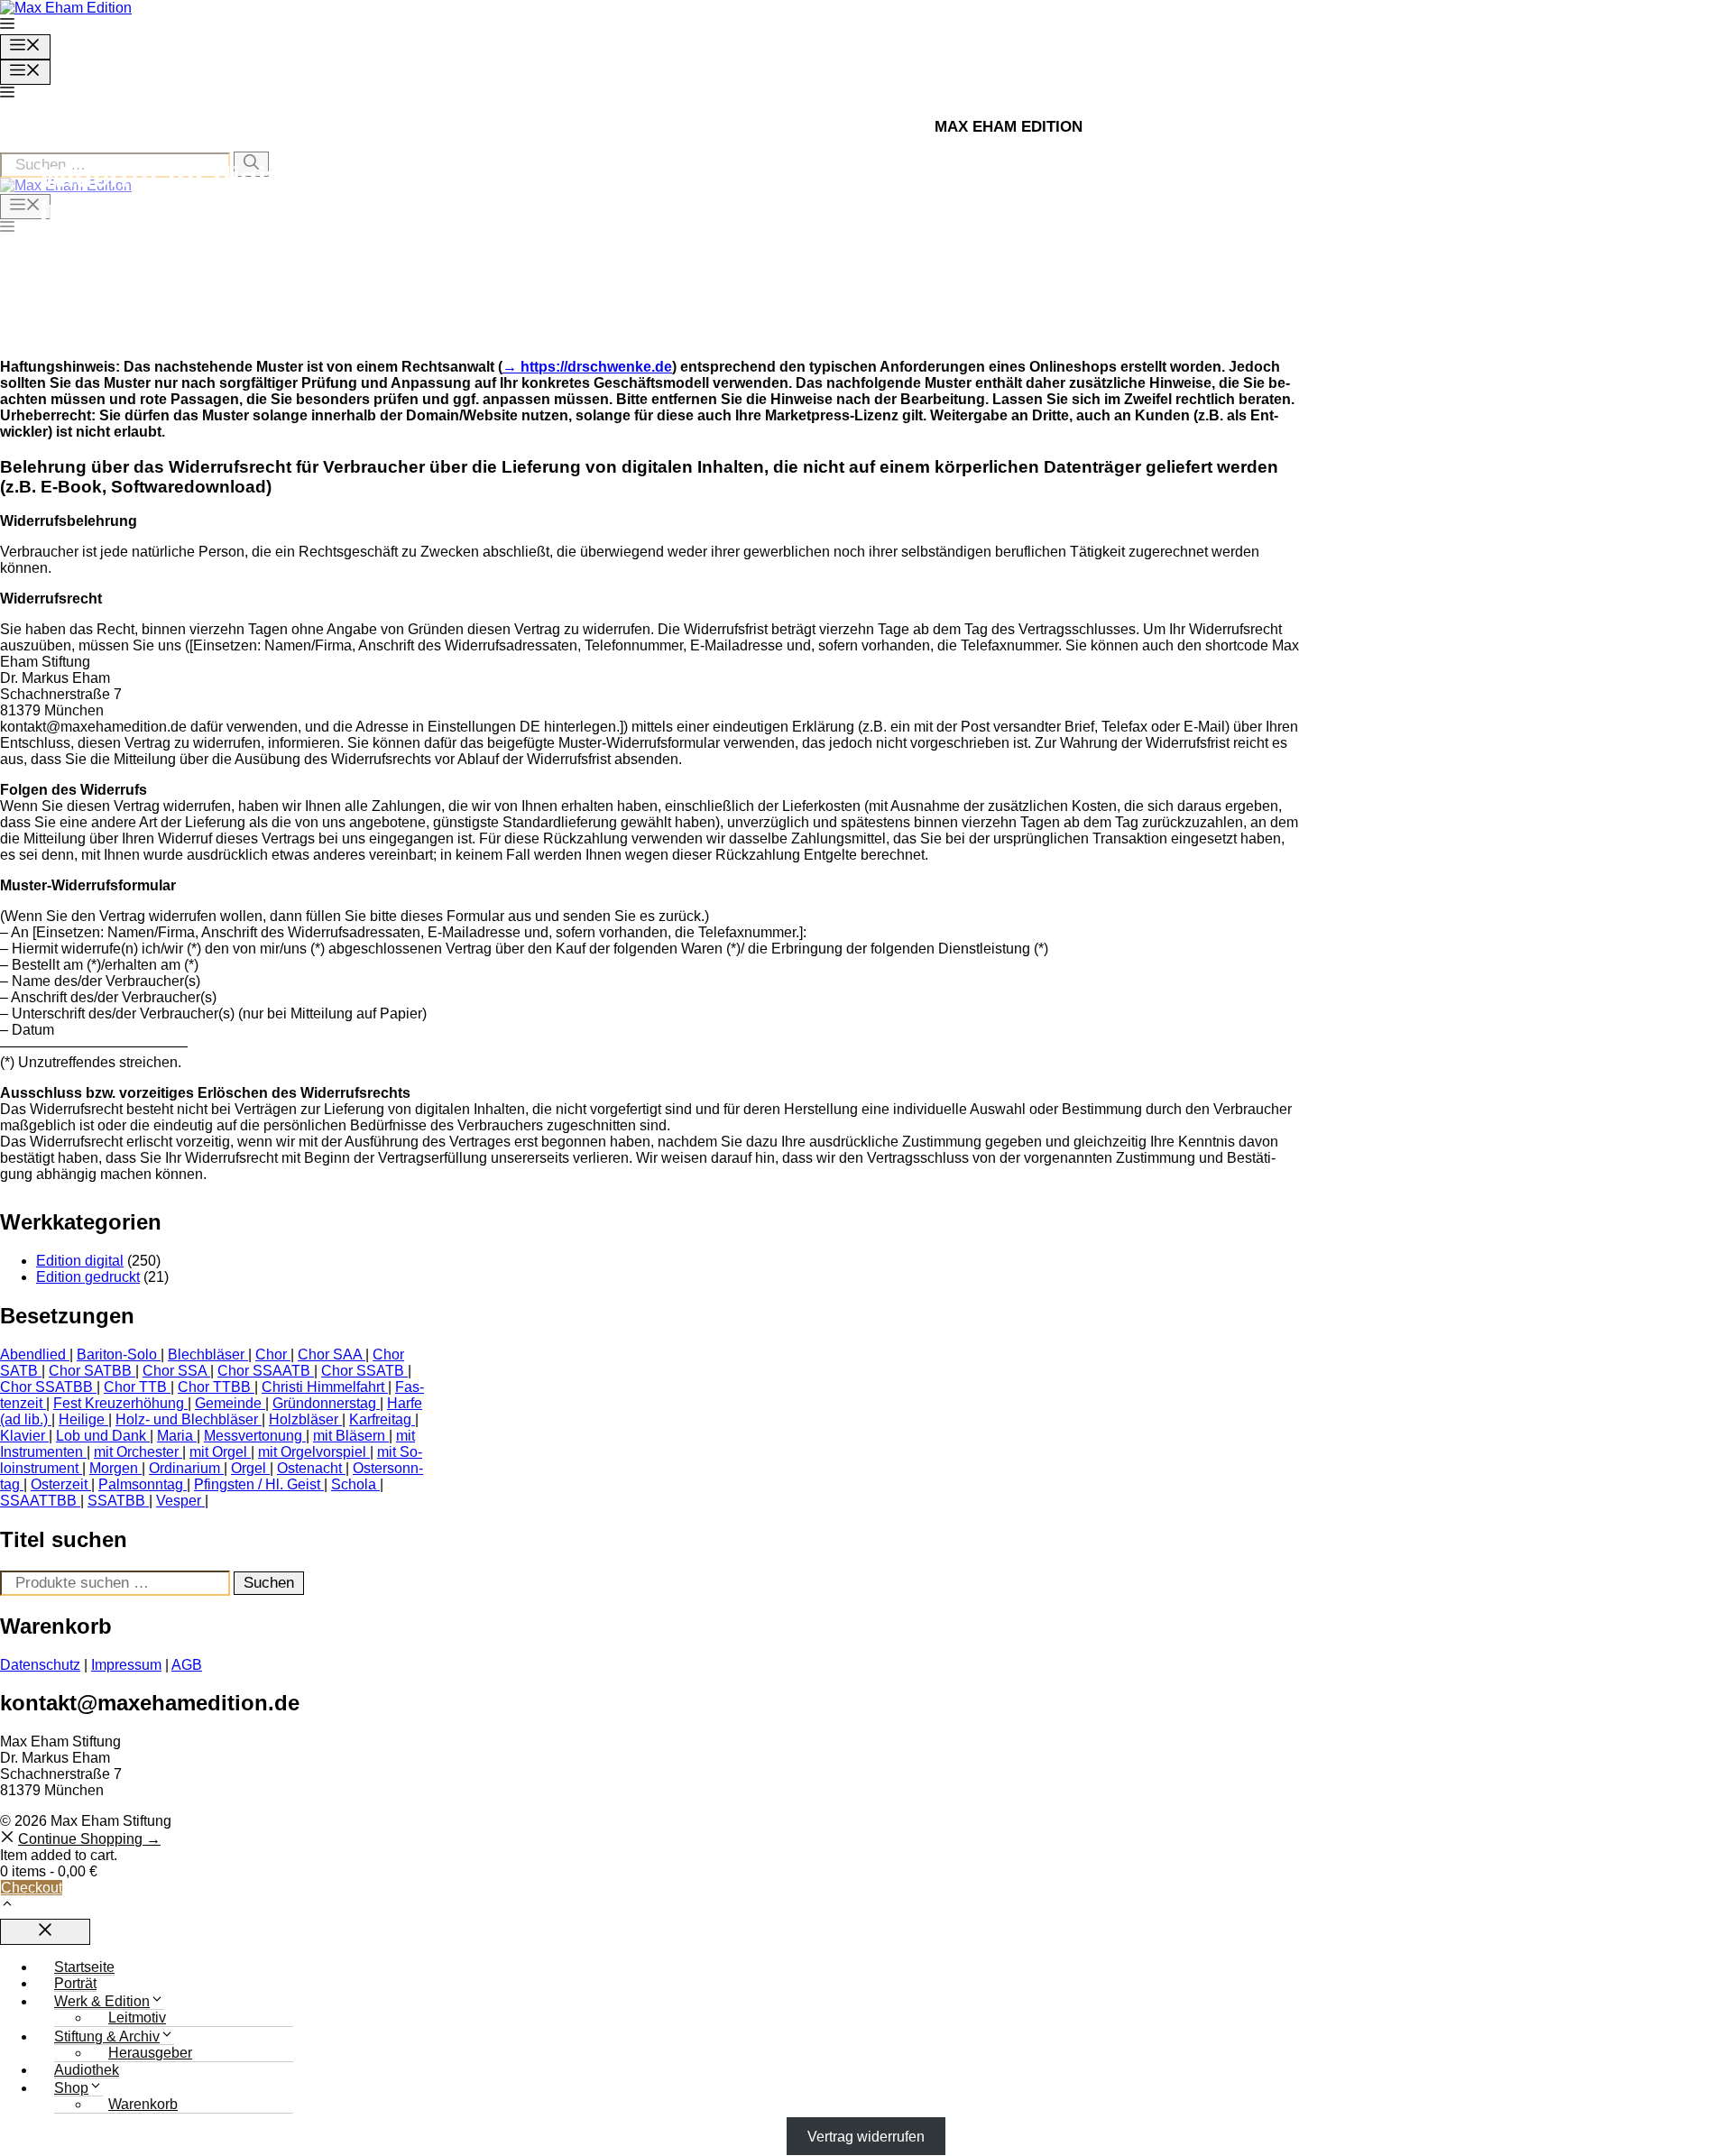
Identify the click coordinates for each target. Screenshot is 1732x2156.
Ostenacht (309, 1468)
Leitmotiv (137, 2018)
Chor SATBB (90, 1371)
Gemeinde (228, 1403)
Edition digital (80, 1261)
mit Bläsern (349, 1436)
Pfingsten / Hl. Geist (257, 1484)
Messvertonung (253, 1436)
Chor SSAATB (264, 1371)
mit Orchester (136, 1452)
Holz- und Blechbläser (187, 1419)
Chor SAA (330, 1354)
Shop (71, 2088)
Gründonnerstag (324, 1403)
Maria (175, 1436)
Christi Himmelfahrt (323, 1387)
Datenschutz (40, 1665)
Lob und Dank (101, 1436)
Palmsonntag (141, 1484)
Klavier (23, 1436)
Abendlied (33, 1354)
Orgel (249, 1468)
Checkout (32, 1888)
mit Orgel (218, 1452)
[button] (7, 26)
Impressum (126, 1665)
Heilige (82, 1419)
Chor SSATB (363, 1371)
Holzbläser (304, 1419)
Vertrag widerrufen (866, 2136)
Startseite (84, 1967)
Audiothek (87, 2070)
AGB (187, 1665)
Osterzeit (59, 1484)
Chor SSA (175, 1371)
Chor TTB (135, 1387)
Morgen (114, 1468)
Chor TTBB (214, 1387)
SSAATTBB (38, 1501)
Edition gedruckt (88, 1277)
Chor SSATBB (46, 1387)
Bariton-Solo (117, 1354)
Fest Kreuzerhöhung (119, 1403)
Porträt (75, 1983)
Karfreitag (380, 1419)
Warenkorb (143, 2104)
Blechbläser (206, 1354)
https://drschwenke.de (596, 367)
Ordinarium (184, 1468)
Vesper (179, 1501)
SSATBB (116, 1501)
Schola (354, 1484)
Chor (271, 1354)
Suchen (269, 1583)
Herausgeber (150, 2053)
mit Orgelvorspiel (312, 1452)
